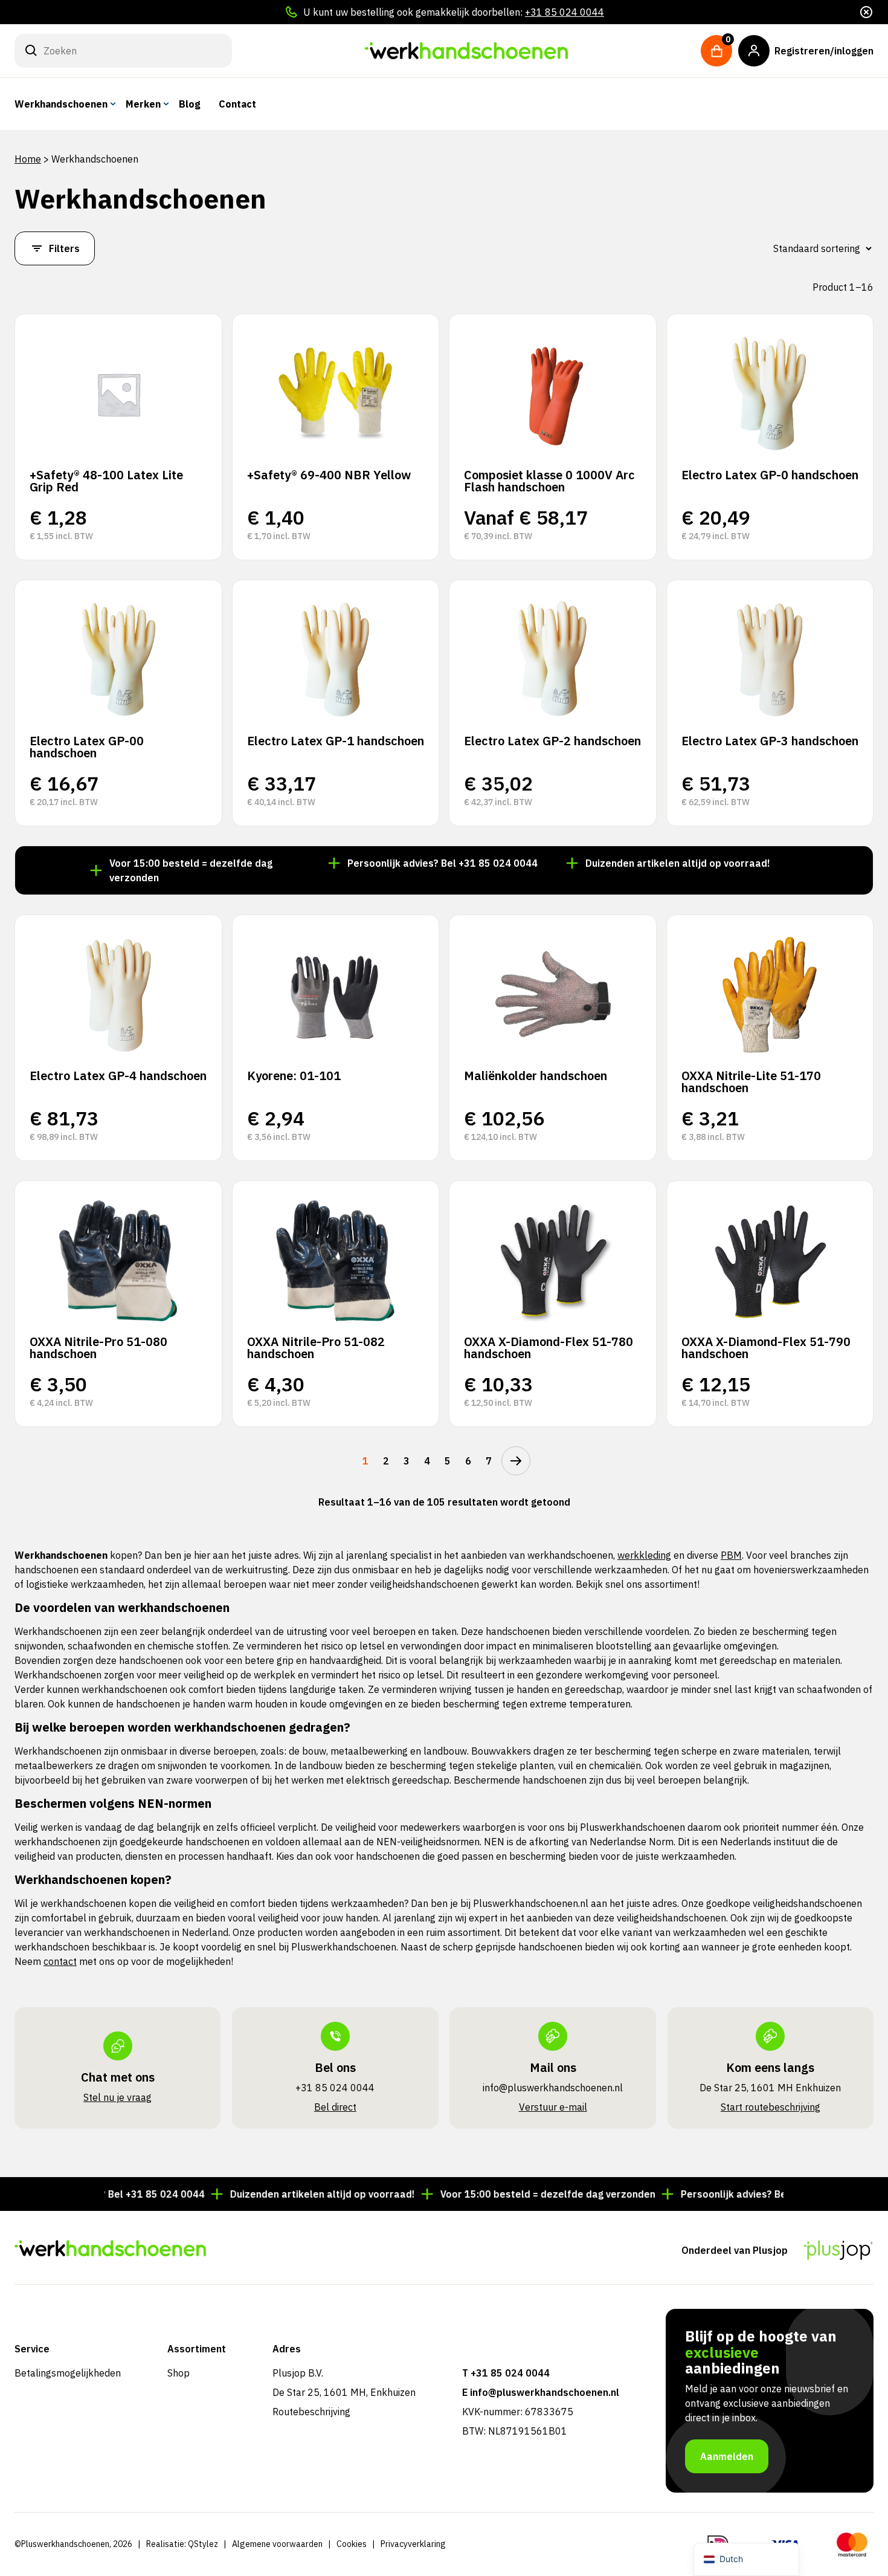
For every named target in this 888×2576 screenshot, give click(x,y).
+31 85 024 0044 (565, 12)
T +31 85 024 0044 (506, 2373)
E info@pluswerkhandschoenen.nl (541, 2392)
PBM (731, 1555)
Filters (64, 248)
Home (28, 159)
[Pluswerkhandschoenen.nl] (466, 51)
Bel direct (335, 2107)
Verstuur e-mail (553, 2107)
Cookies (352, 2544)
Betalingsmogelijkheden (68, 2373)
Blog (190, 104)
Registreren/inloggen (824, 51)
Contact (237, 104)
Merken (143, 104)
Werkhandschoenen (61, 104)
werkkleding (644, 1555)
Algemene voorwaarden (277, 2544)
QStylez (203, 2544)
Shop (179, 2373)
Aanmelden (727, 2456)
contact (60, 1961)
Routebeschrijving (311, 2412)
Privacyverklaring (413, 2544)
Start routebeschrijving (771, 2107)
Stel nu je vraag (117, 2097)
